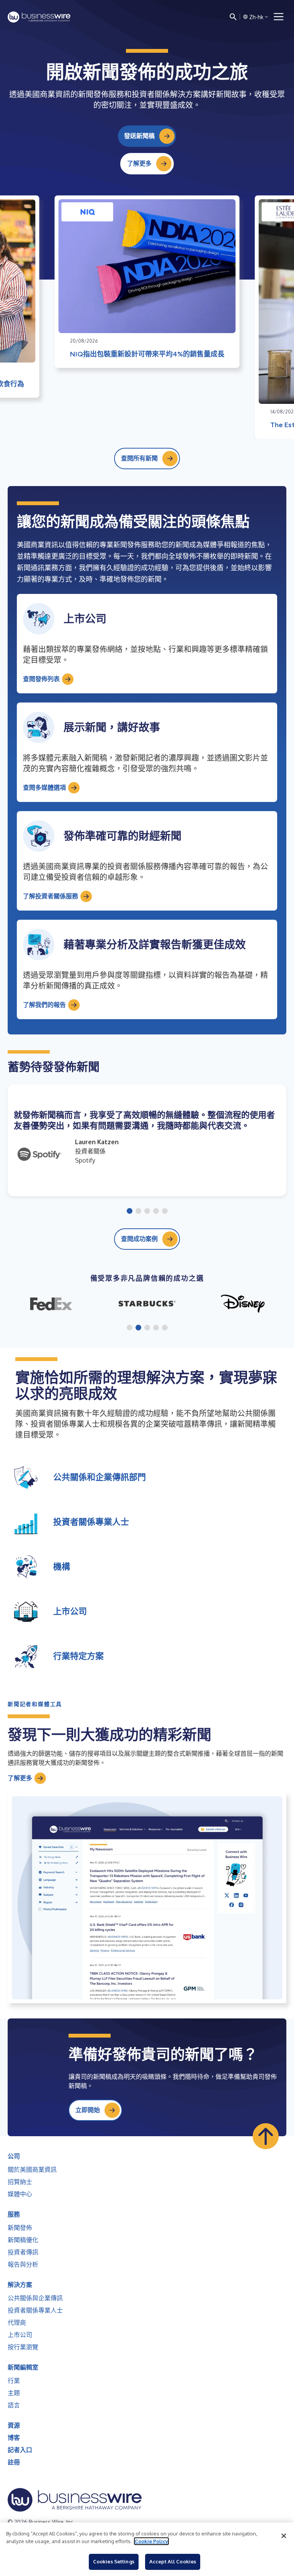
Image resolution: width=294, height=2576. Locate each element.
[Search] (233, 17)
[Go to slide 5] (165, 1212)
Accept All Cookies (173, 2561)
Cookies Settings (114, 2561)
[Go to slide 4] (156, 1212)
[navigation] (279, 17)
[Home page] (39, 17)
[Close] (284, 2536)
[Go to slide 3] (147, 1212)
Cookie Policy (151, 2541)
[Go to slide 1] (130, 1212)
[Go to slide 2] (138, 1212)
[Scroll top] (266, 2136)
